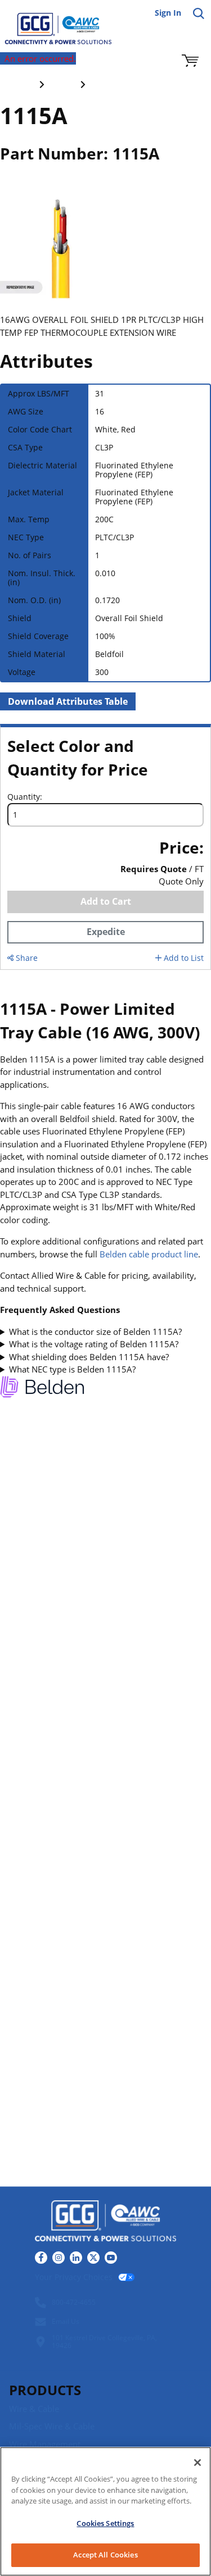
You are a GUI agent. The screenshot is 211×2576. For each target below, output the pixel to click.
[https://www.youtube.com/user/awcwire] (111, 2258)
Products (45, 2390)
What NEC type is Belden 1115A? (72, 1369)
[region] (105, 2511)
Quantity (24, 797)
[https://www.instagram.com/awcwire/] (59, 2258)
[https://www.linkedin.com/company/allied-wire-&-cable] (76, 2258)
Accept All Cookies (105, 2555)
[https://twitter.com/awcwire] (93, 2258)
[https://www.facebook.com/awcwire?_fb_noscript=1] (41, 2258)
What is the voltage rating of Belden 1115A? (94, 1344)
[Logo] (105, 2222)
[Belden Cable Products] (42, 1389)
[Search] (199, 13)
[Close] (197, 2463)
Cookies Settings (105, 2523)
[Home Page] (51, 22)
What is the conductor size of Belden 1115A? (95, 1332)
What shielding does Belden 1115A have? (89, 1357)
